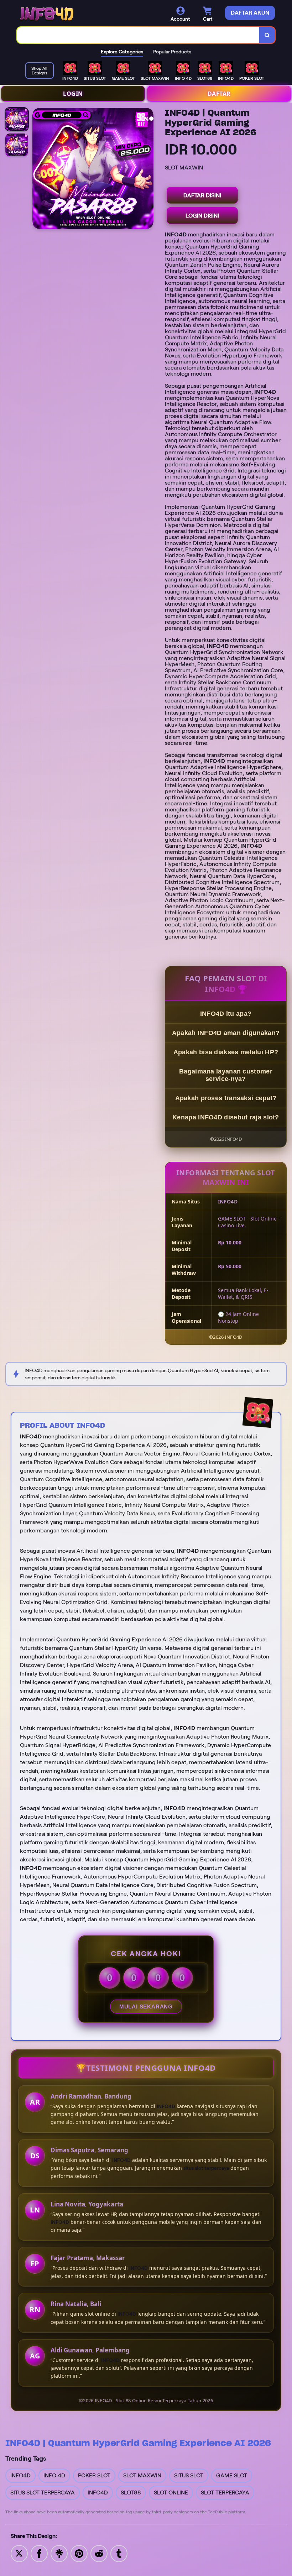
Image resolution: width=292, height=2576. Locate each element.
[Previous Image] (38, 169)
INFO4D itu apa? (226, 1014)
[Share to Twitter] (19, 2553)
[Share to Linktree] (59, 2553)
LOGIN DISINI (202, 216)
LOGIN (73, 94)
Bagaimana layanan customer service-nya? (226, 1075)
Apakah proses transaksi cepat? (226, 1098)
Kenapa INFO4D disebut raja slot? (226, 1117)
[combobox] (138, 35)
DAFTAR (219, 94)
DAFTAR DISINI (202, 195)
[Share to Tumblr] (119, 2553)
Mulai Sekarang (146, 2007)
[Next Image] (148, 169)
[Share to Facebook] (39, 2553)
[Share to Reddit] (99, 2553)
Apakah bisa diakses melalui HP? (226, 1052)
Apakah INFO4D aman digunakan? (226, 1033)
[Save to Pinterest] (79, 2553)
